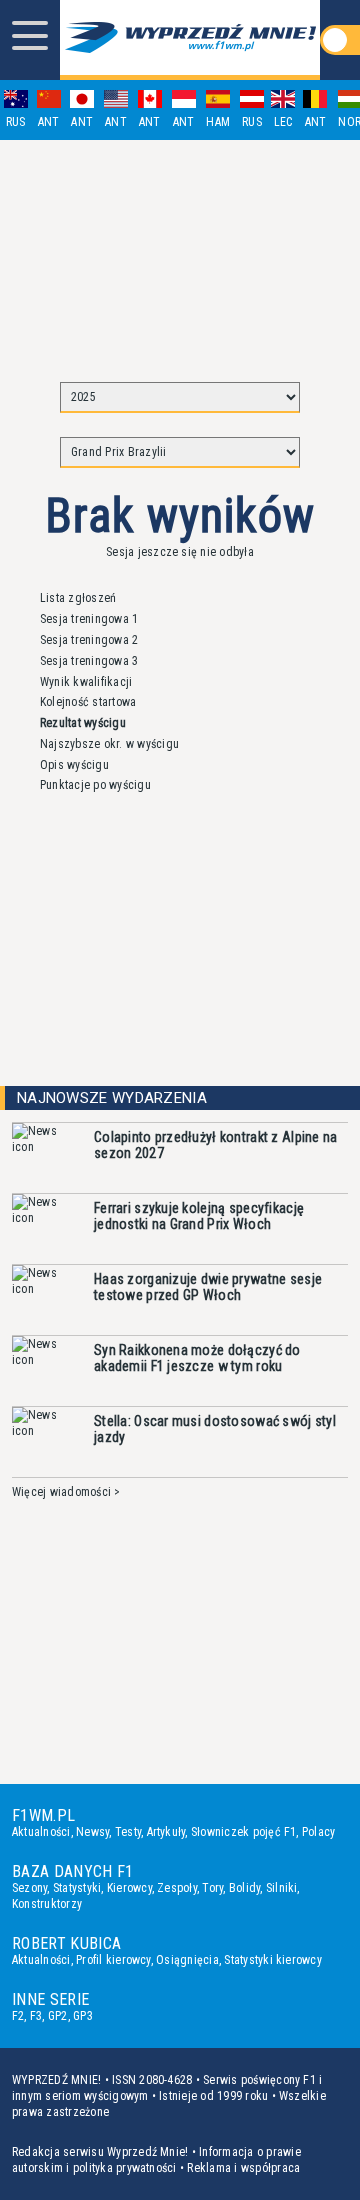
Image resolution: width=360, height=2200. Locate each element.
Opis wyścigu (74, 765)
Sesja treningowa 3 (89, 661)
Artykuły (166, 1832)
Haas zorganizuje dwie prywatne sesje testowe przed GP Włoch (208, 1287)
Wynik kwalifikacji (86, 682)
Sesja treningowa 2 (89, 640)
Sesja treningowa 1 (89, 619)
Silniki (282, 1888)
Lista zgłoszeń (78, 598)
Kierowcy (129, 1888)
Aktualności (41, 1832)
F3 (36, 2016)
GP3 (83, 2016)
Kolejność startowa (88, 702)
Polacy (318, 1832)
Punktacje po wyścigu (95, 785)
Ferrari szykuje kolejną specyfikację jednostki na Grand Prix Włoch (199, 1216)
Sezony (29, 1888)
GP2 (58, 2016)
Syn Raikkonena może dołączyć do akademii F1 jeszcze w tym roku (197, 1358)
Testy (128, 1832)
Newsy (92, 1832)
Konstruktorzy (47, 1904)
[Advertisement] (180, 252)
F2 (18, 2016)
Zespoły (177, 1888)
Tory (212, 1888)
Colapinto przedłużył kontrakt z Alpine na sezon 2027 (215, 1145)
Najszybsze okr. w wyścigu (109, 744)
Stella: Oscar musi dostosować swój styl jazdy (215, 1429)
